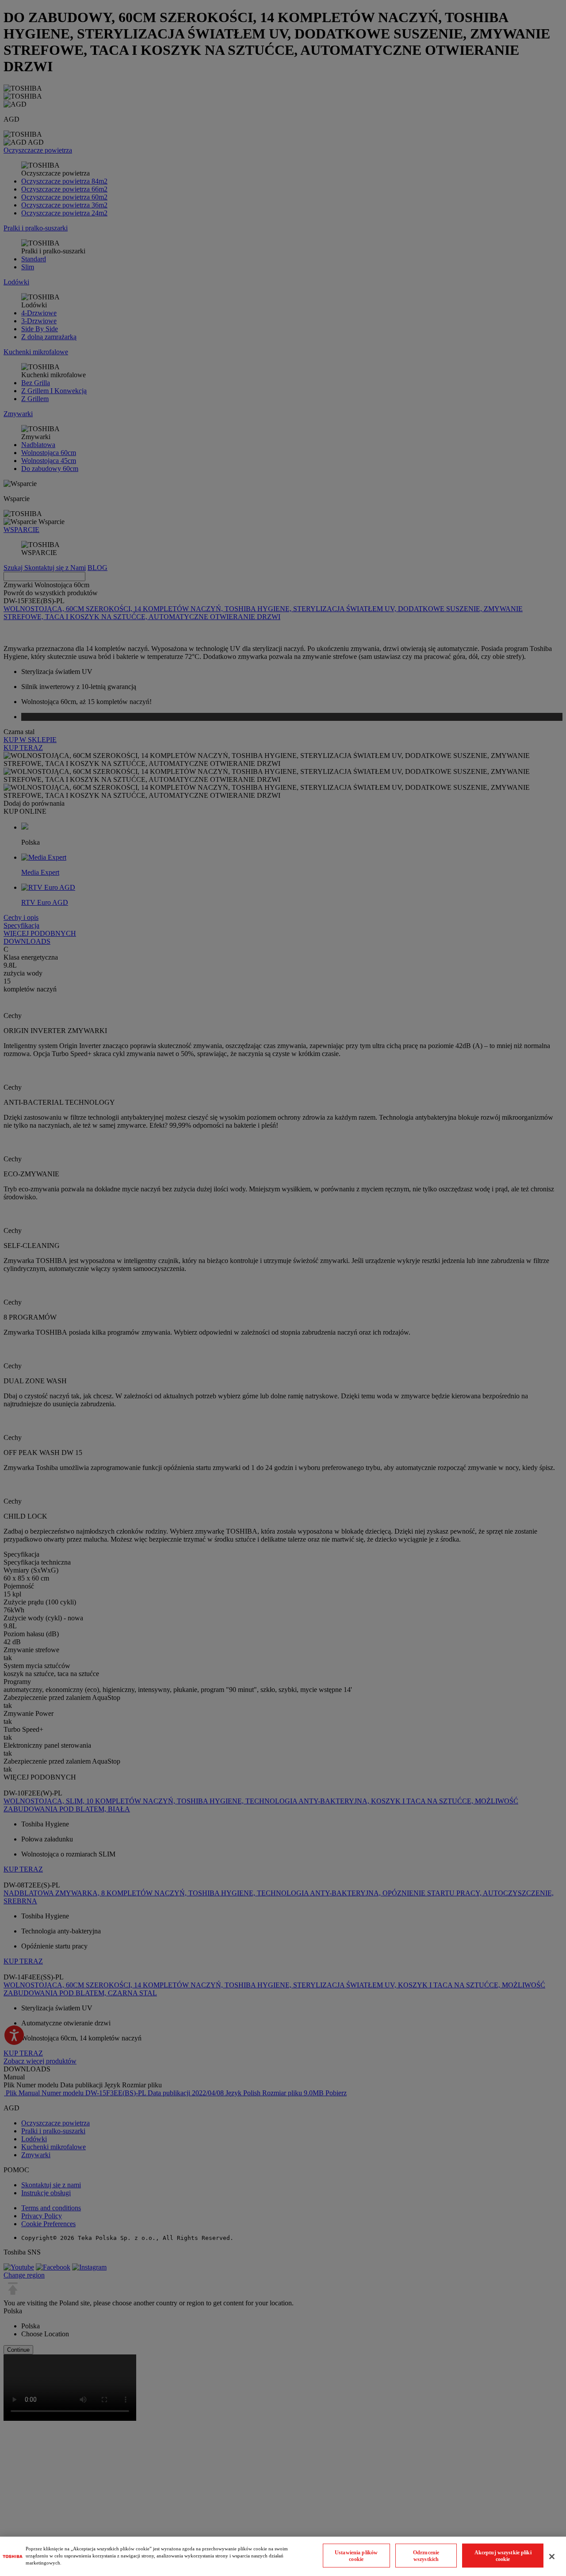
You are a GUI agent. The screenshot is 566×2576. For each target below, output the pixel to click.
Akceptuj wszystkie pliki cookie (503, 2555)
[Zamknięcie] (552, 2557)
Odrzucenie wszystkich (426, 2555)
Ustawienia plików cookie (356, 2555)
